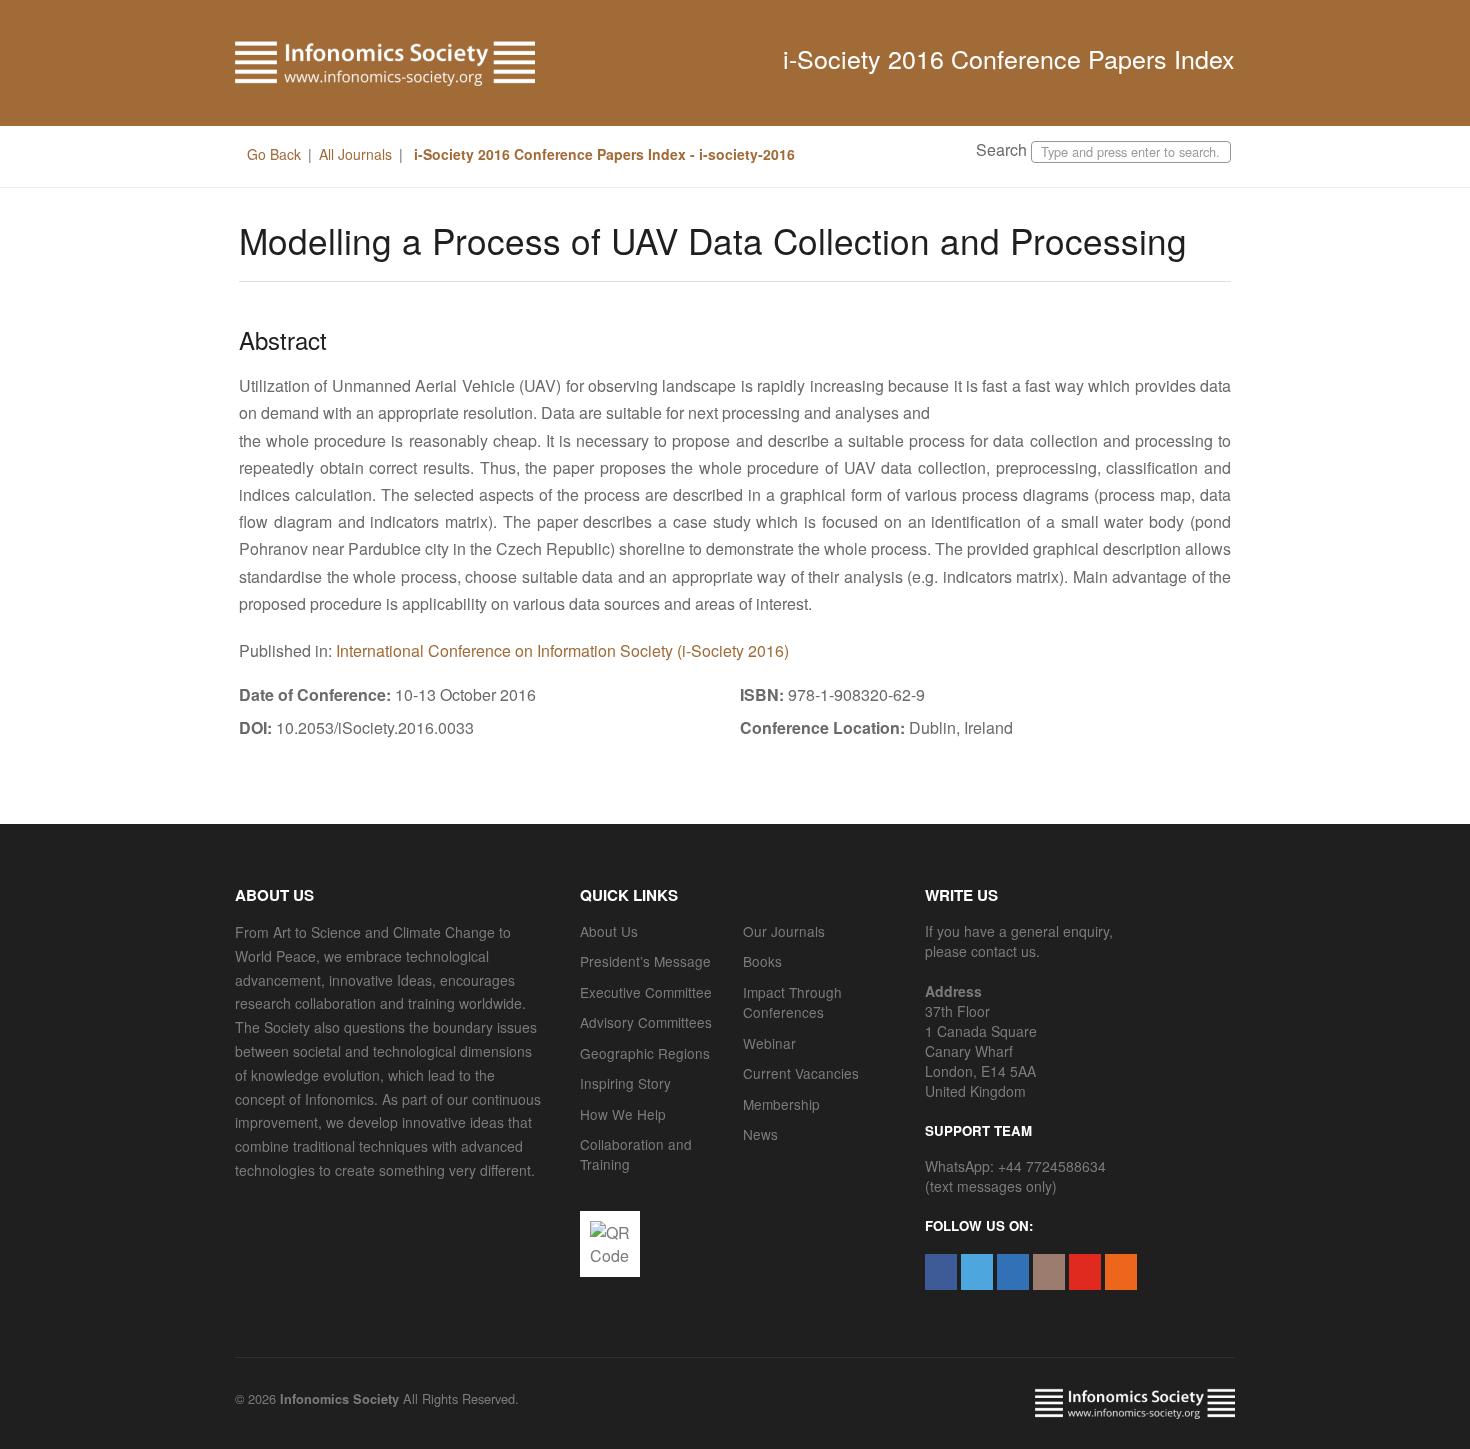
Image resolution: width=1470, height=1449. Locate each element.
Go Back (274, 154)
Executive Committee (646, 992)
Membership (781, 1104)
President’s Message (645, 961)
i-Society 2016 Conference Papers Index (1009, 58)
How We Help (623, 1114)
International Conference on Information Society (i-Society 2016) (562, 650)
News (760, 1134)
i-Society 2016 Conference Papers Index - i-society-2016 (602, 154)
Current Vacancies (801, 1073)
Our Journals (784, 931)
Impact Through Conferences (792, 1002)
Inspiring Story (625, 1083)
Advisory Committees (646, 1022)
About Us (609, 931)
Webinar (769, 1043)
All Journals (355, 154)
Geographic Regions (645, 1053)
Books (762, 961)
